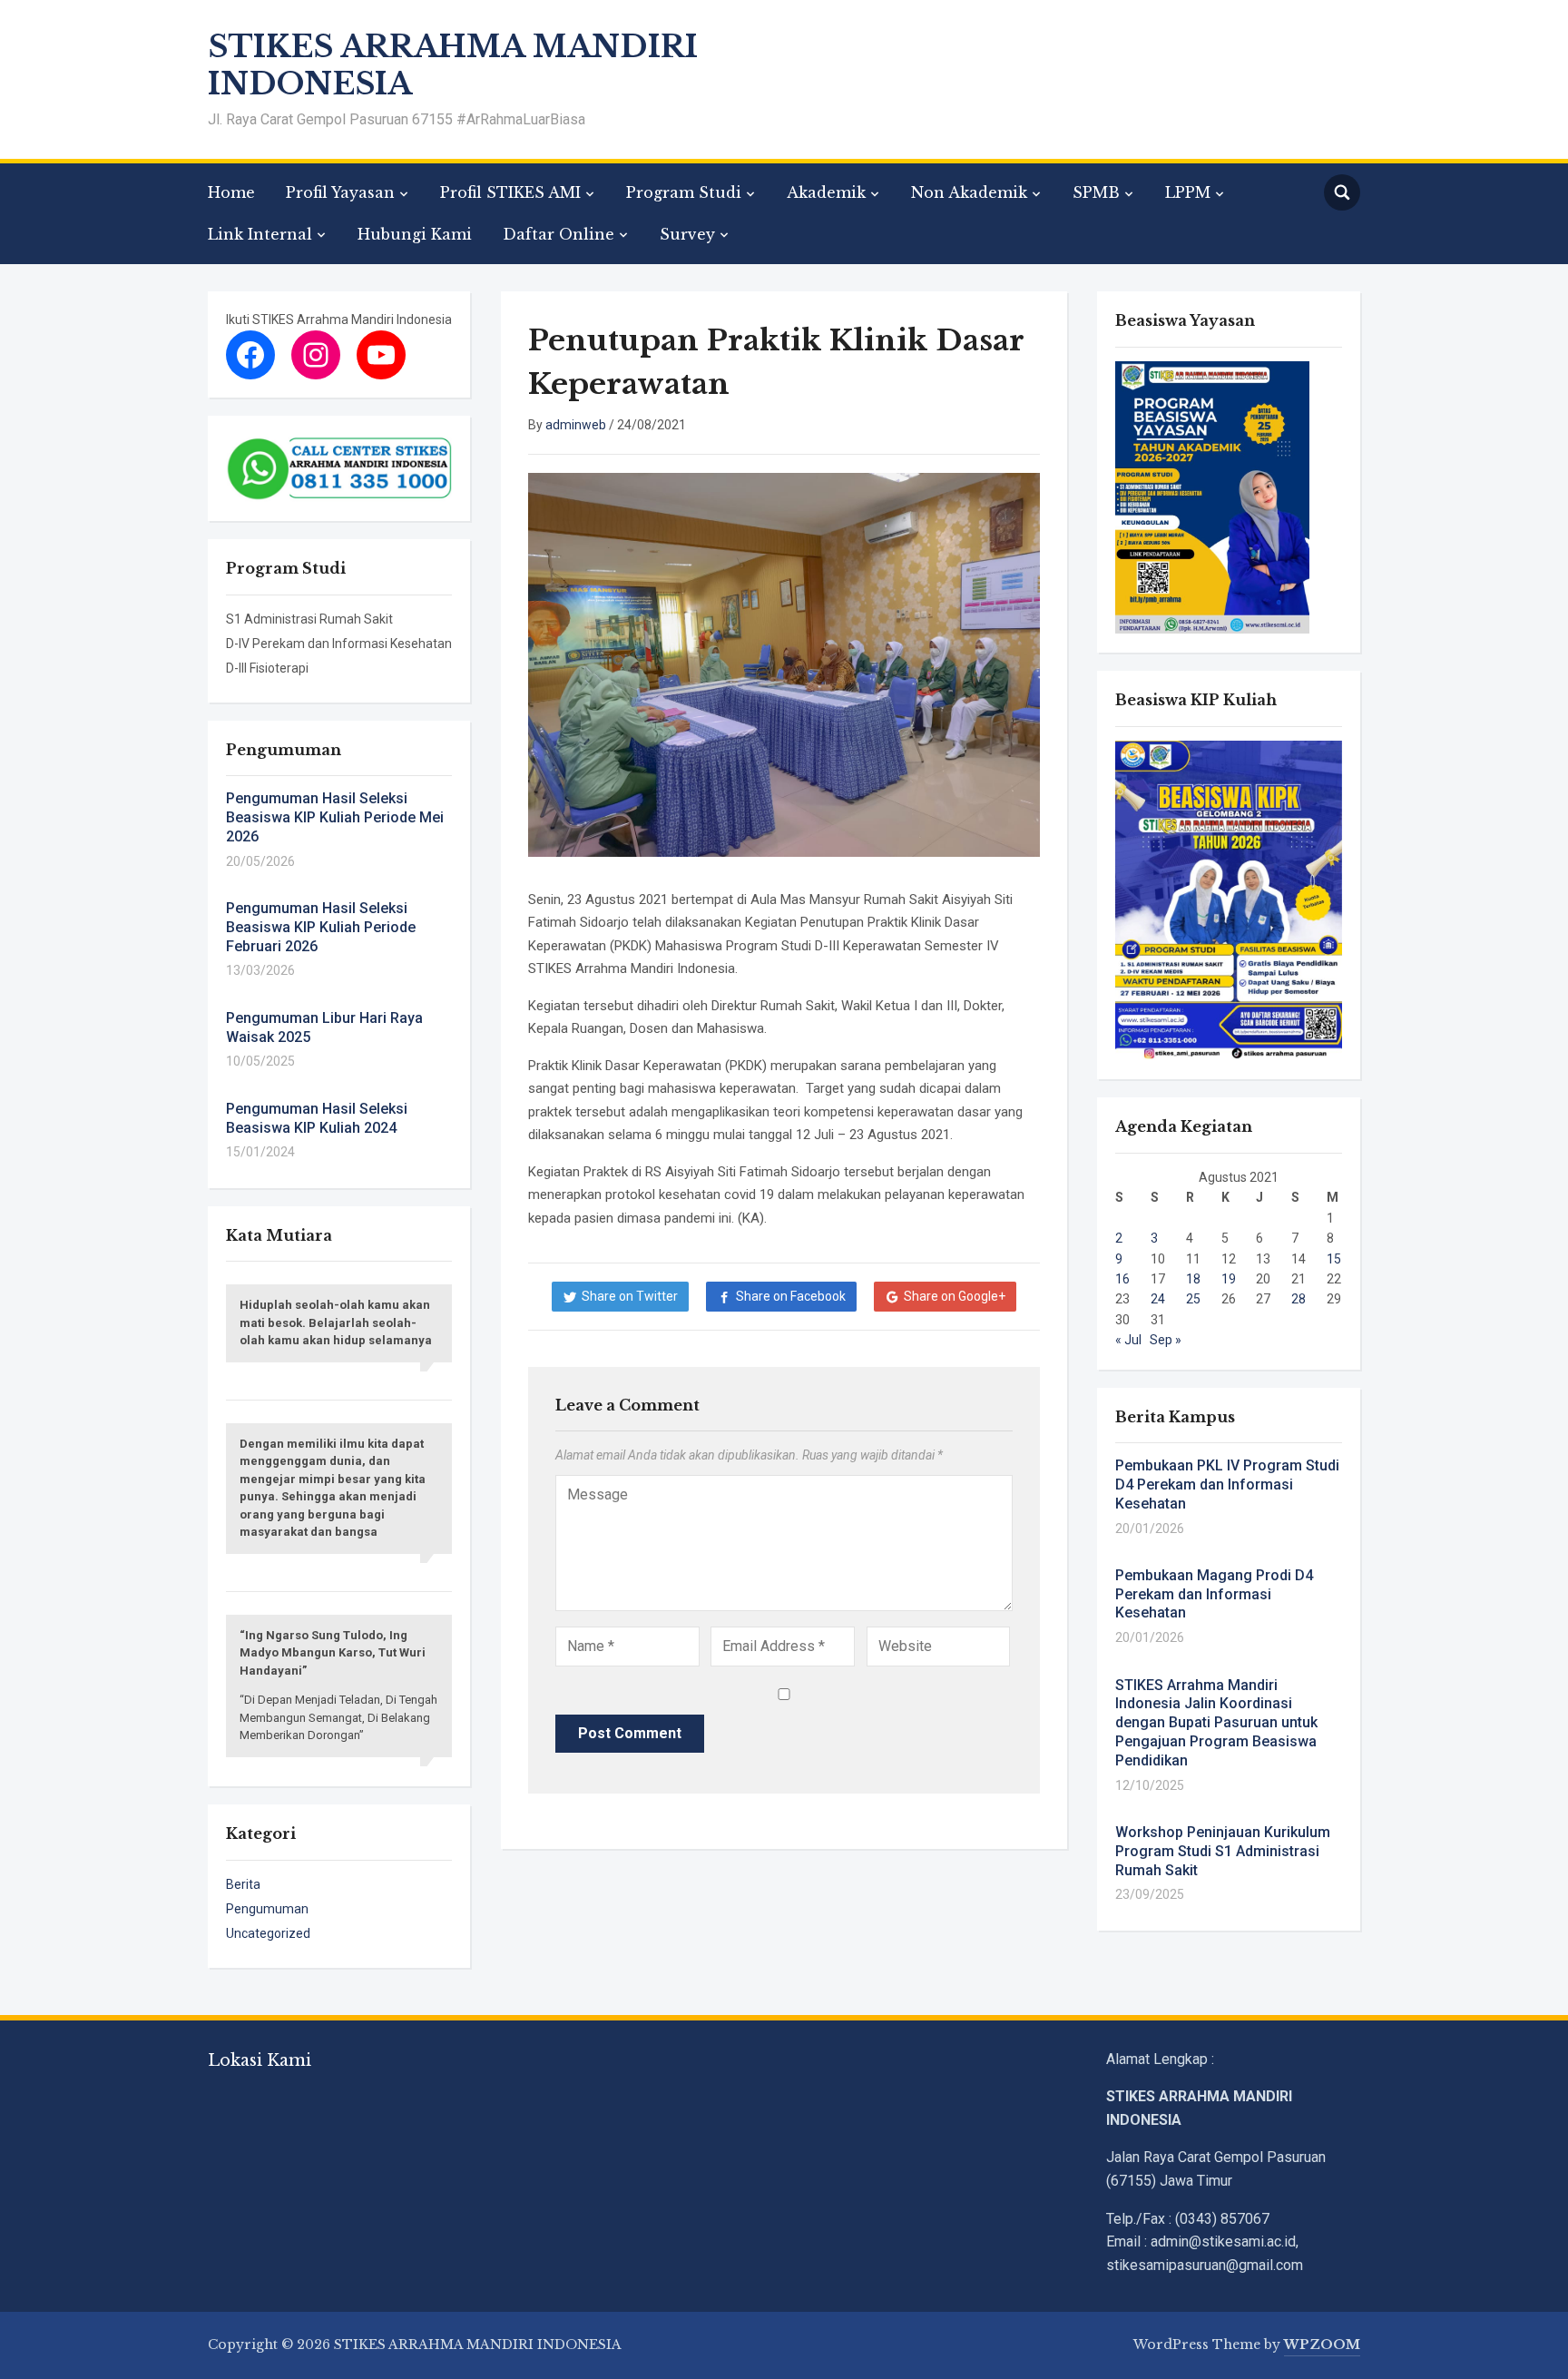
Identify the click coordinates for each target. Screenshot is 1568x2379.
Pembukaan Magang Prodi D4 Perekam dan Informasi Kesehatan (1214, 1594)
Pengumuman (267, 1909)
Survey (687, 234)
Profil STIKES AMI (510, 192)
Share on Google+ (955, 1296)
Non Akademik (969, 192)
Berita (243, 1884)
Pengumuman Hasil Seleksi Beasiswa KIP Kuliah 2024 (317, 1118)
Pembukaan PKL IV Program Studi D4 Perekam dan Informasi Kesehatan (1227, 1484)
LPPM (1188, 192)
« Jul (1128, 1340)
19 (1229, 1279)
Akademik (826, 192)
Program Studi (684, 192)
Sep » (1166, 1340)
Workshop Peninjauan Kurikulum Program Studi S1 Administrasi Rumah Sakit (1223, 1851)
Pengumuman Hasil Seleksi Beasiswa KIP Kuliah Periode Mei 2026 (335, 817)
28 (1298, 1299)
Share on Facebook (791, 1296)
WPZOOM (1322, 2345)
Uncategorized (268, 1933)
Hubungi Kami (415, 234)
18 (1193, 1279)
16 (1122, 1279)
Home (231, 192)
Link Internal (260, 234)
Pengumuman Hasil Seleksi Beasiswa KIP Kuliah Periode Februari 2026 (321, 927)
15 (1334, 1259)
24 (1158, 1299)
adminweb (576, 425)
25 (1193, 1299)
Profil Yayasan (340, 192)
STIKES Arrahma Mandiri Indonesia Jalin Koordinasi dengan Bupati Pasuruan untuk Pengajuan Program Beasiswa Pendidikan (1216, 1723)
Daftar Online (559, 234)
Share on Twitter (630, 1296)
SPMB (1096, 192)
